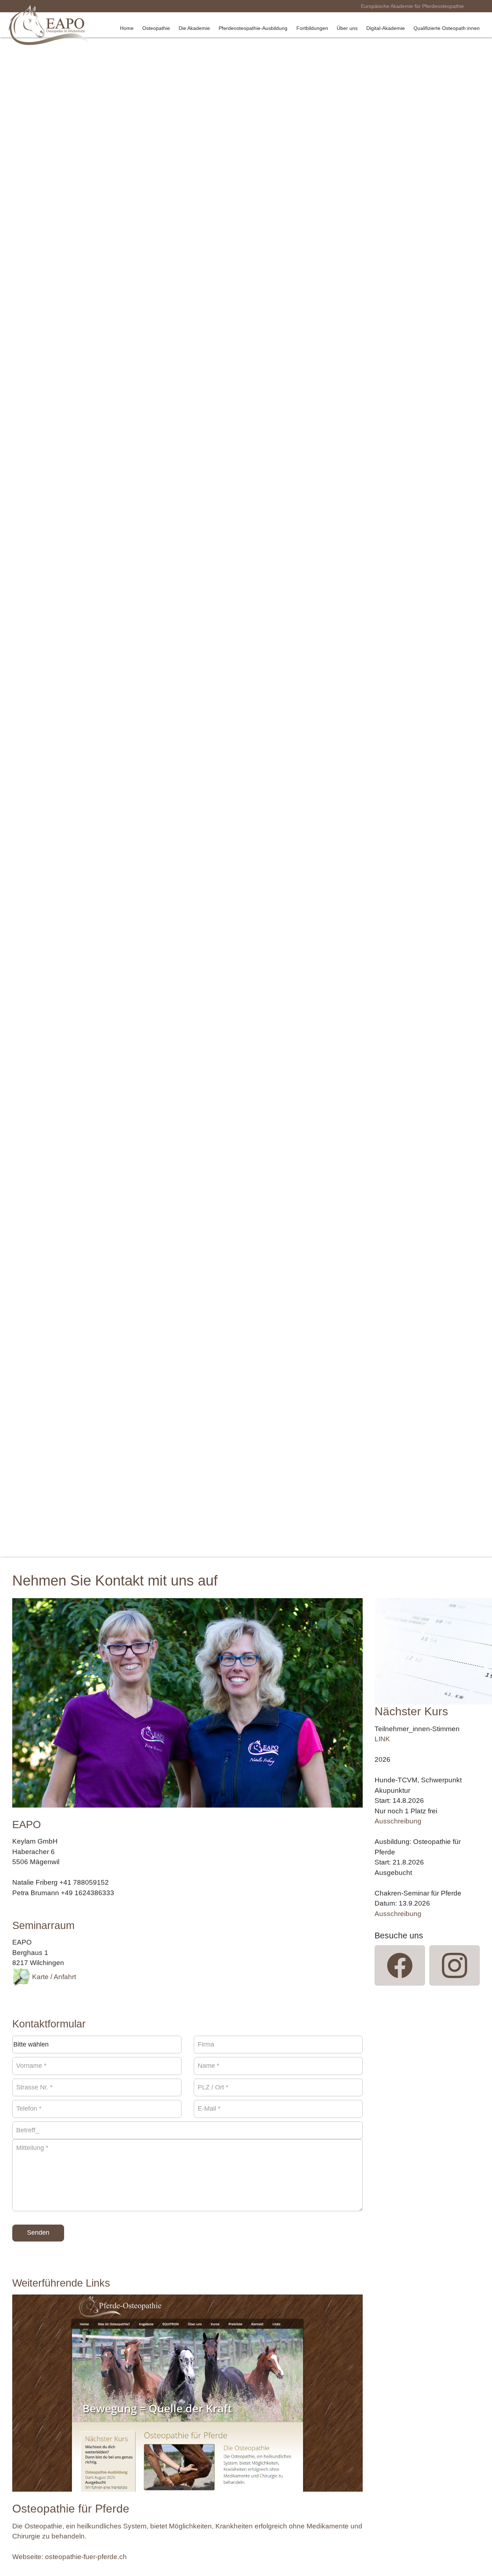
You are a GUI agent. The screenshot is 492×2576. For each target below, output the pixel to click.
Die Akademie (194, 28)
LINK (382, 1739)
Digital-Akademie (386, 28)
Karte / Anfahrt (53, 1977)
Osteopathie (156, 28)
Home (127, 28)
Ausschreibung (398, 1821)
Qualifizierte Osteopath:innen (447, 28)
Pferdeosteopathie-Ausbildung (253, 28)
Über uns (347, 28)
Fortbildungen (312, 28)
